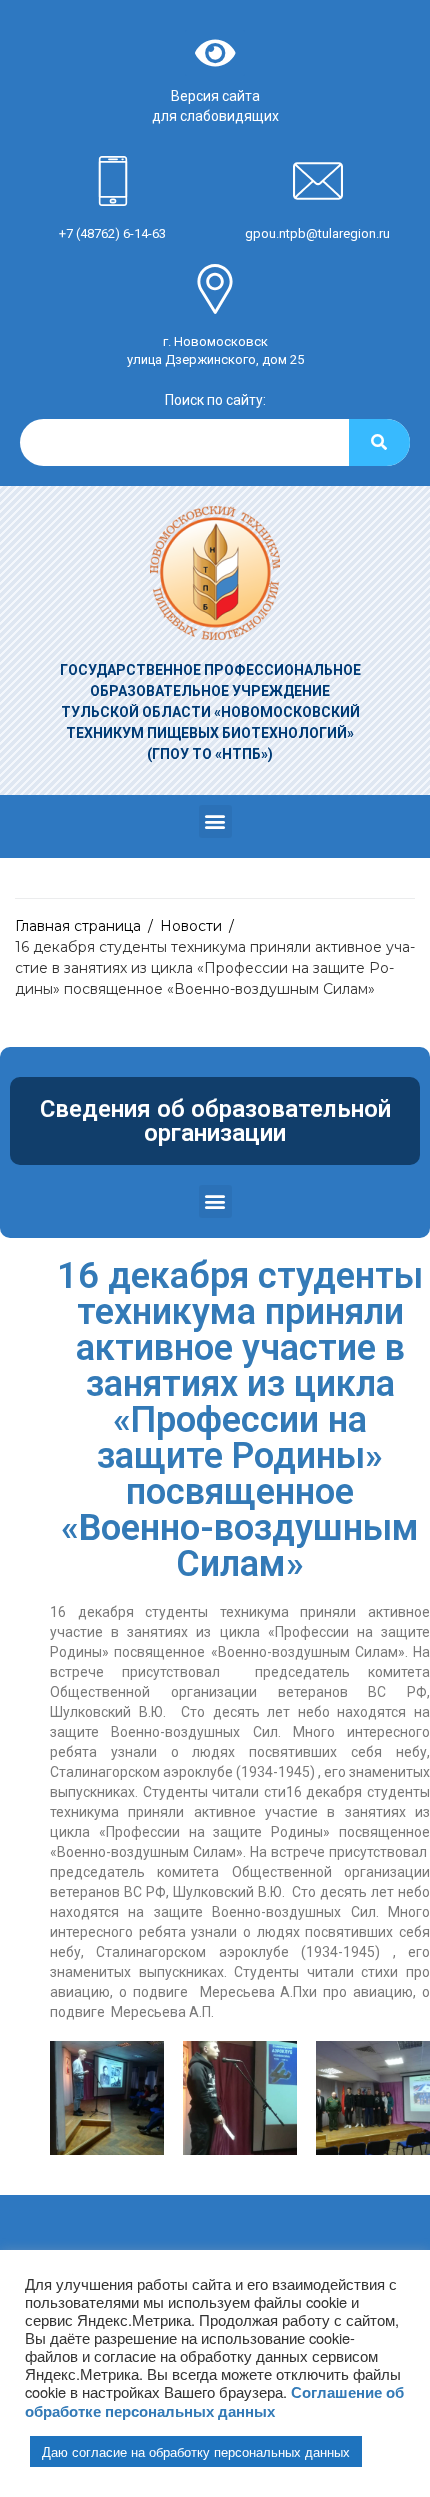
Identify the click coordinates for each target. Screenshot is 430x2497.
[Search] (379, 442)
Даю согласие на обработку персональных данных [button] (196, 2451)
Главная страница (78, 926)
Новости (191, 926)
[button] (215, 821)
